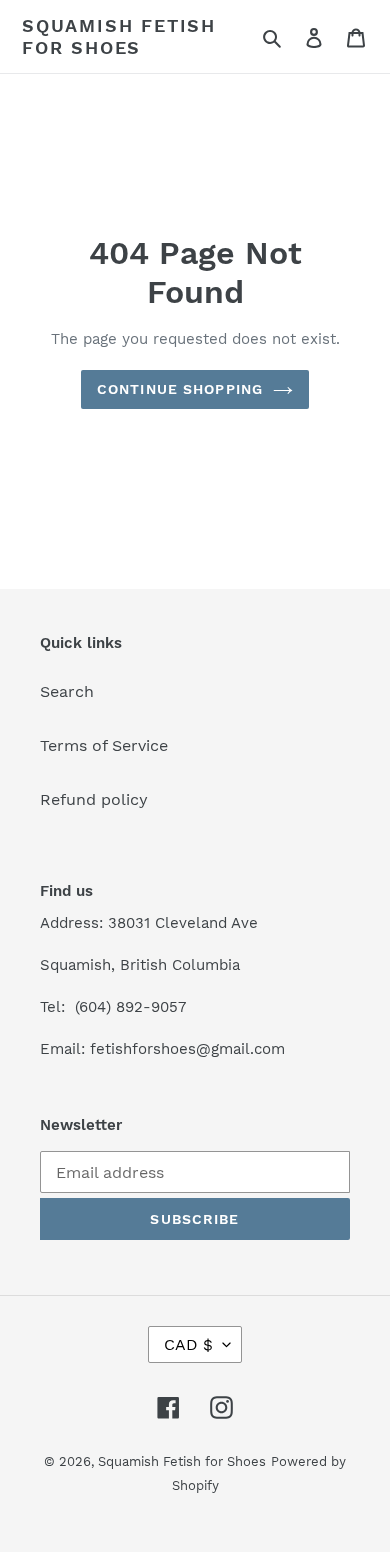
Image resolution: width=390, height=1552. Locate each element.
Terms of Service (104, 745)
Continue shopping (180, 389)
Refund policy (94, 799)
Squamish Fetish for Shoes (119, 36)
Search (67, 691)
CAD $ (188, 1344)
